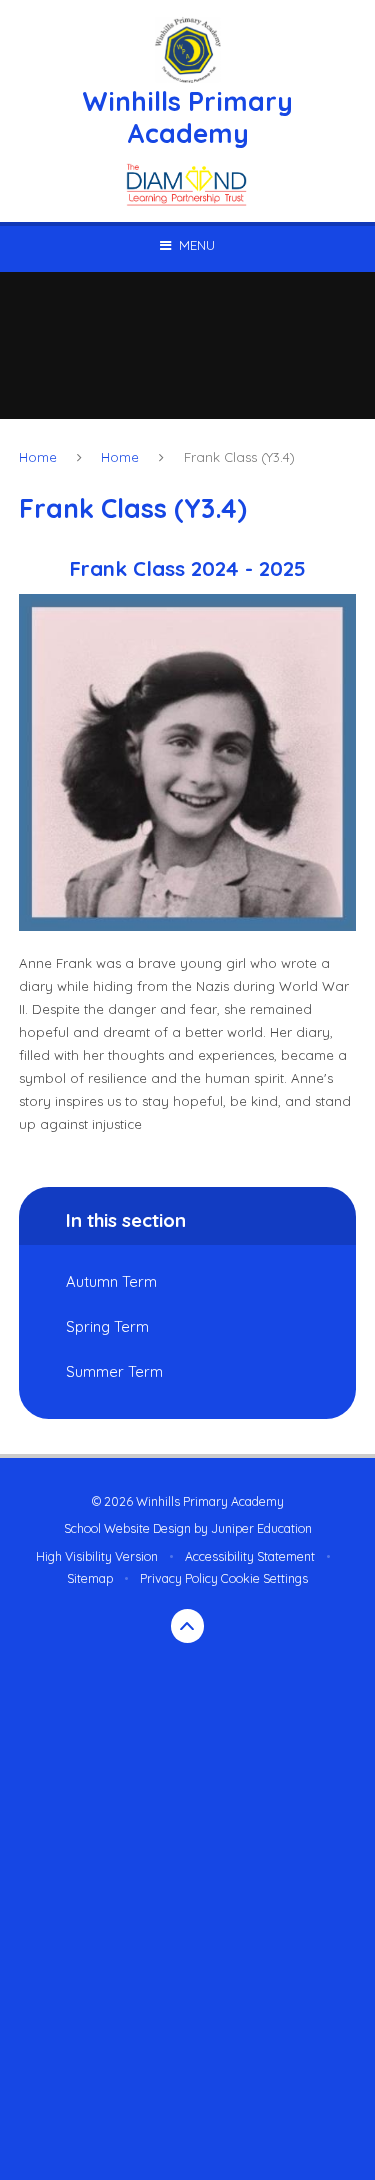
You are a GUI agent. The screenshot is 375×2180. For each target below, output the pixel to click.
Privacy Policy (179, 1578)
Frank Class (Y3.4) (239, 457)
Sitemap (90, 1578)
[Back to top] (188, 1626)
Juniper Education (261, 1528)
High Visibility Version (97, 1556)
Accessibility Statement (250, 1556)
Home (38, 457)
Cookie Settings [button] (264, 1578)
